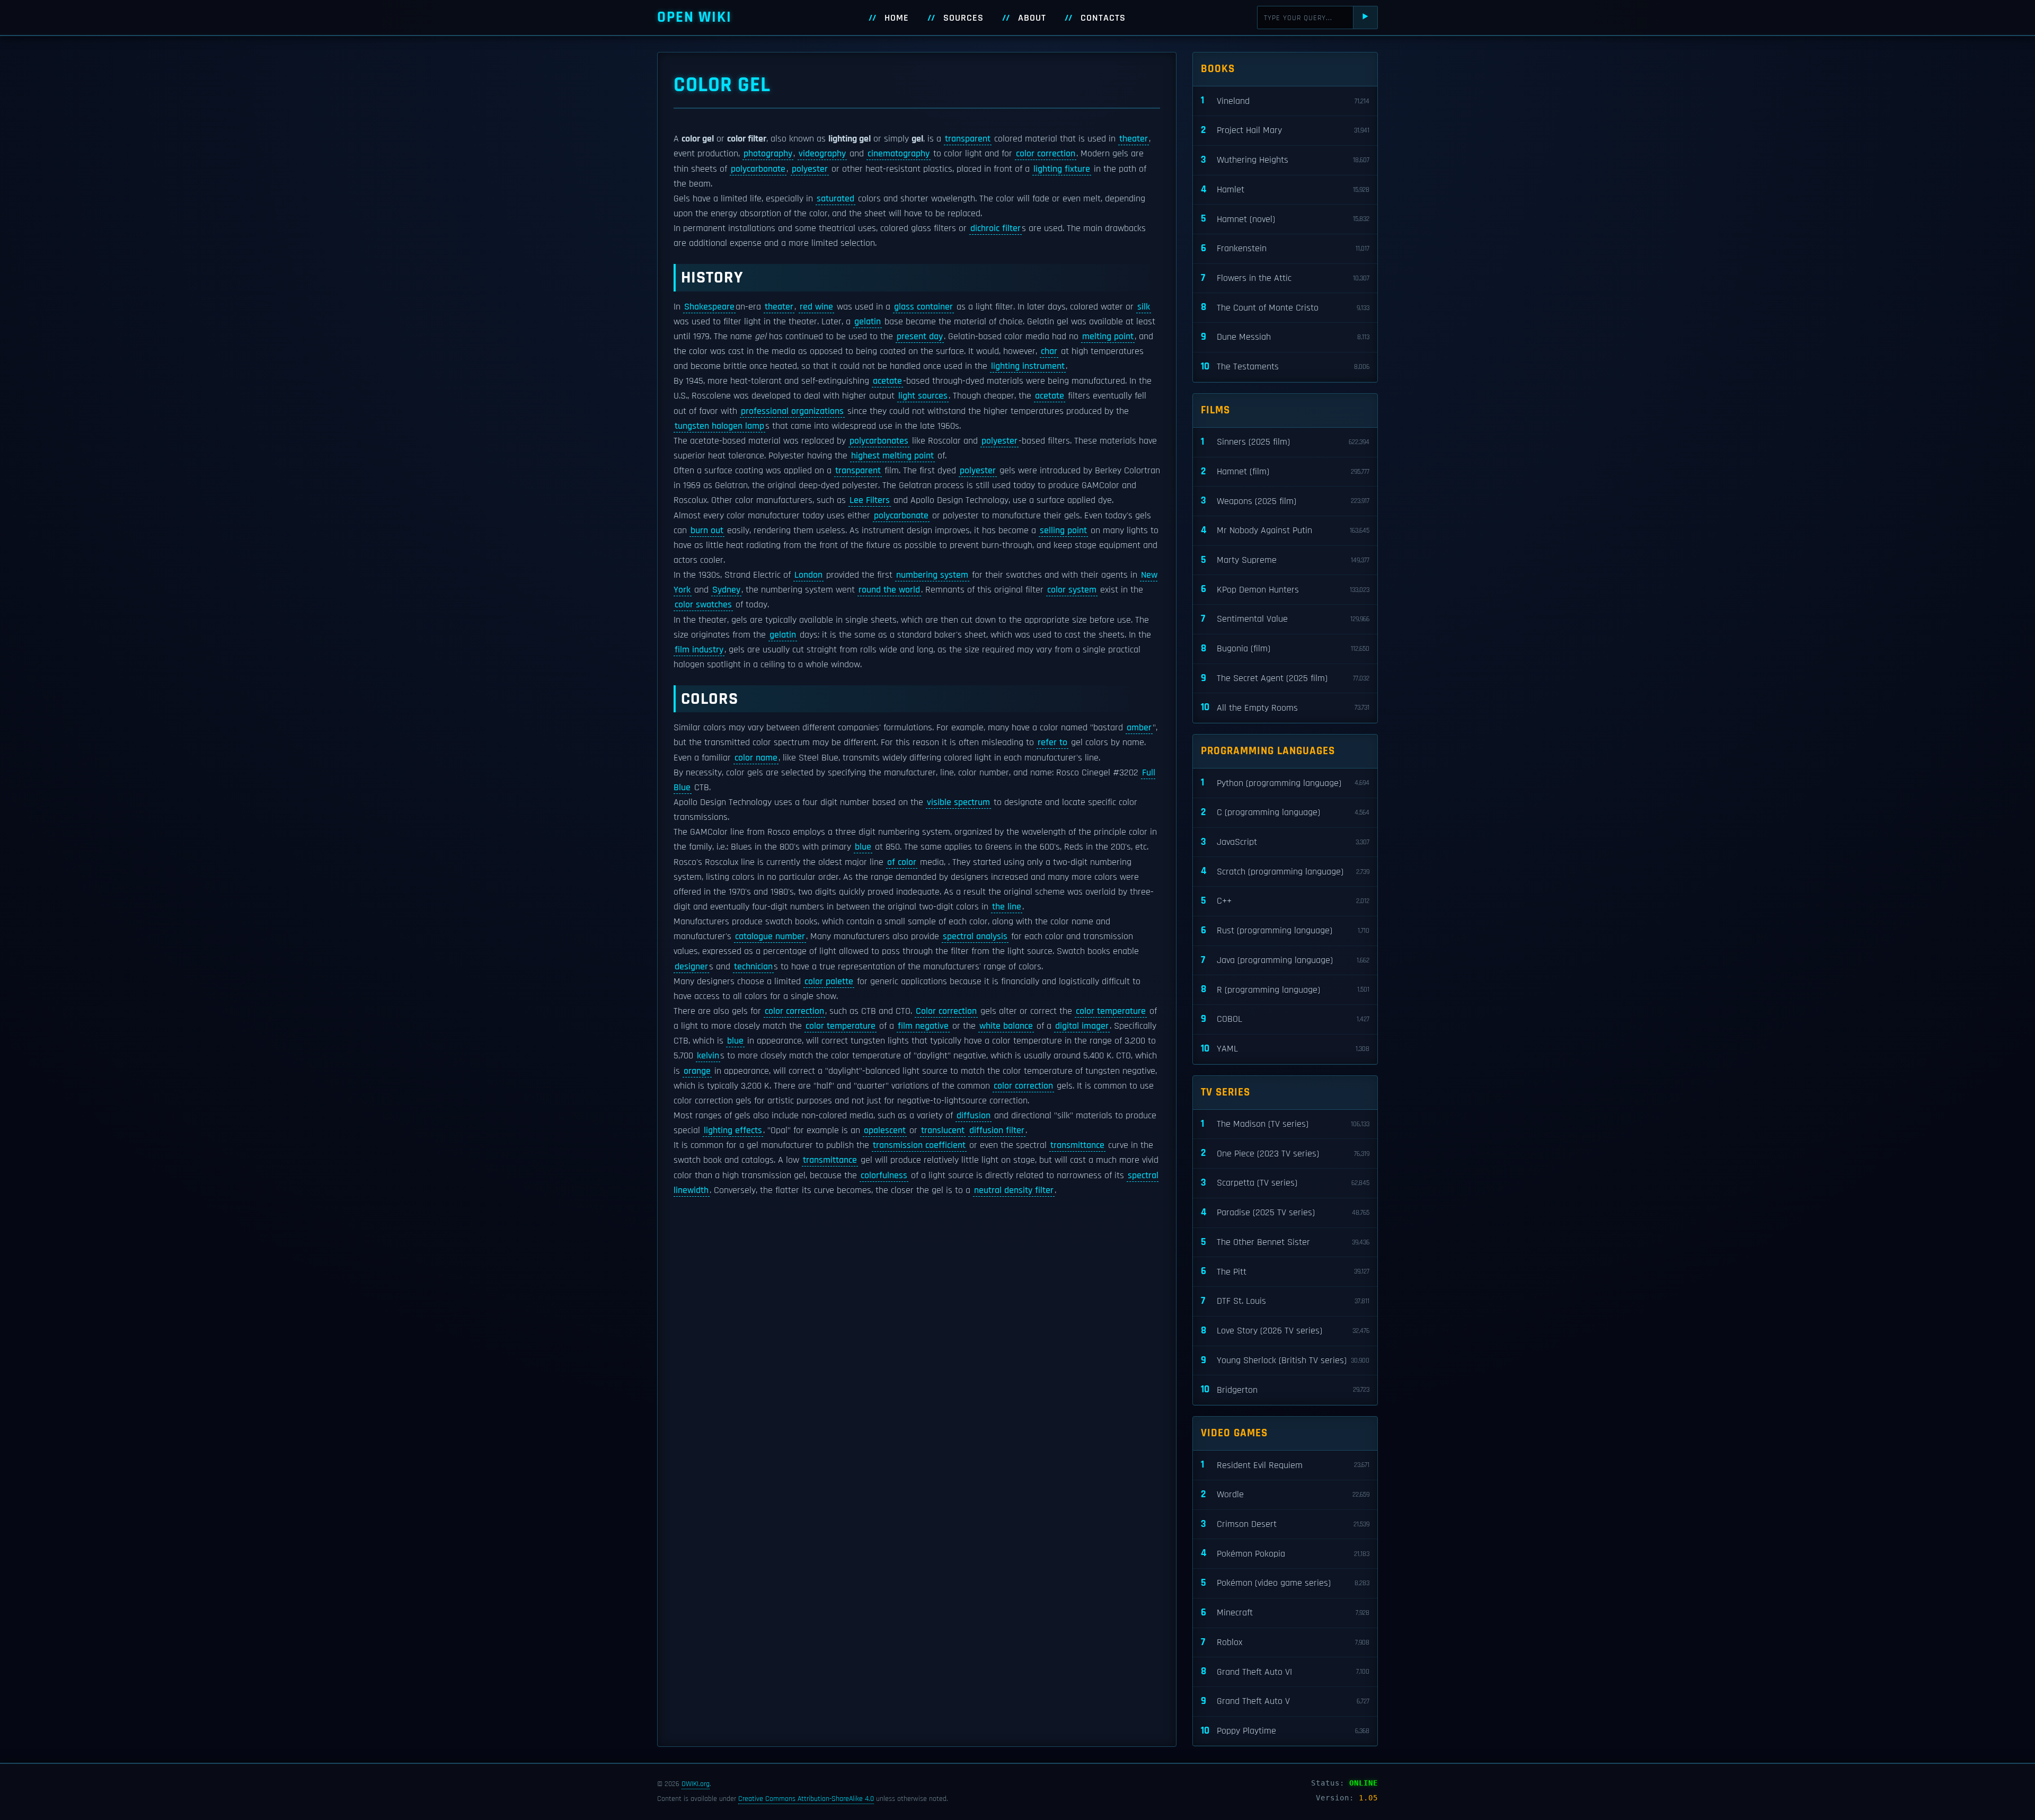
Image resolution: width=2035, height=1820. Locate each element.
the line (1007, 907)
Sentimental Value (1285, 619)
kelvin (708, 1056)
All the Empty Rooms (1285, 707)
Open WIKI (694, 17)
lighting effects (733, 1130)
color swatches (703, 605)
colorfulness (884, 1176)
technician (753, 967)
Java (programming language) (1285, 960)
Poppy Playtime (1285, 1731)
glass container (923, 307)
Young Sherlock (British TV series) (1285, 1360)
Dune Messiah (1285, 337)
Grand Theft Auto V (1285, 1701)
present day (920, 337)
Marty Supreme (1285, 560)
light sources (923, 396)
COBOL (1285, 1019)
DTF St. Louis (1285, 1301)
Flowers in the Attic (1285, 278)
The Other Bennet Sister (1285, 1242)
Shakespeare (709, 307)
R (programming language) (1285, 989)
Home (897, 18)
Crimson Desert (1285, 1524)
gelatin (868, 322)
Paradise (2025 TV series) (1285, 1212)
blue (863, 847)
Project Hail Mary (1285, 130)
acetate (887, 381)
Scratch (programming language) (1285, 871)
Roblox (1285, 1642)
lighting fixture (1062, 169)
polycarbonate (758, 169)
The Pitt (1285, 1271)
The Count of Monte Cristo (1285, 307)
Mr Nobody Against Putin (1285, 530)
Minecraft (1285, 1613)
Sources (963, 18)
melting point (1108, 337)
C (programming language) (1285, 812)
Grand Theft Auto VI (1285, 1671)
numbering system (932, 575)
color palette (829, 982)
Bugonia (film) (1285, 648)
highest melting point (892, 456)
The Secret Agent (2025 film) (1285, 678)
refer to (1052, 743)
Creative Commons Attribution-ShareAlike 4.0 (806, 1799)
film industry (699, 650)
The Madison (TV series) (1285, 1124)
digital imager (1082, 1026)
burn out (707, 531)
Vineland (1285, 100)
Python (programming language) (1285, 783)
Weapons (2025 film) (1285, 501)
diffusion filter (997, 1130)
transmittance (1077, 1145)
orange (697, 1071)
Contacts (1103, 18)
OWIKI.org (696, 1784)
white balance (1006, 1026)
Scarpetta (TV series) (1285, 1183)
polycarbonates (879, 441)
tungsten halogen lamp (719, 426)
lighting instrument (1028, 366)
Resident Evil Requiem (1285, 1465)
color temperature (1111, 1011)
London (808, 575)
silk (1144, 307)
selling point (1063, 531)
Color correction (946, 1011)
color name (756, 758)
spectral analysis (975, 936)
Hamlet (1285, 189)
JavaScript (1285, 842)
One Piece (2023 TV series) (1285, 1153)
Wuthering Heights (1285, 160)
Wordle (1285, 1494)
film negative (923, 1026)
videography (822, 154)
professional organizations (792, 411)
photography (768, 154)
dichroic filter (996, 228)
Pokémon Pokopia (1285, 1553)
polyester (810, 169)
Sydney (726, 590)
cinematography (899, 154)
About (1032, 18)
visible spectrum (958, 802)
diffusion (974, 1116)
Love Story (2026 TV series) (1285, 1331)
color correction (1046, 154)
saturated (835, 199)
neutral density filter (1014, 1190)
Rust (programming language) (1285, 930)
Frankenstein (1285, 248)
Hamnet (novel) (1285, 219)
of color (902, 862)
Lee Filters (870, 500)
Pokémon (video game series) (1285, 1583)
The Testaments (1285, 366)
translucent (943, 1130)
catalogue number (770, 936)
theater (1134, 139)
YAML (1285, 1049)
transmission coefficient (919, 1145)
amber (1139, 728)
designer (691, 967)
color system (1072, 590)
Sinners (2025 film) (1285, 442)
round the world (889, 590)
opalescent (885, 1130)
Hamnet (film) (1285, 471)
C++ (1285, 901)
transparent (968, 139)
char (1049, 351)
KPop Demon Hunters (1285, 589)
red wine (816, 307)
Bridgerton (1285, 1389)
